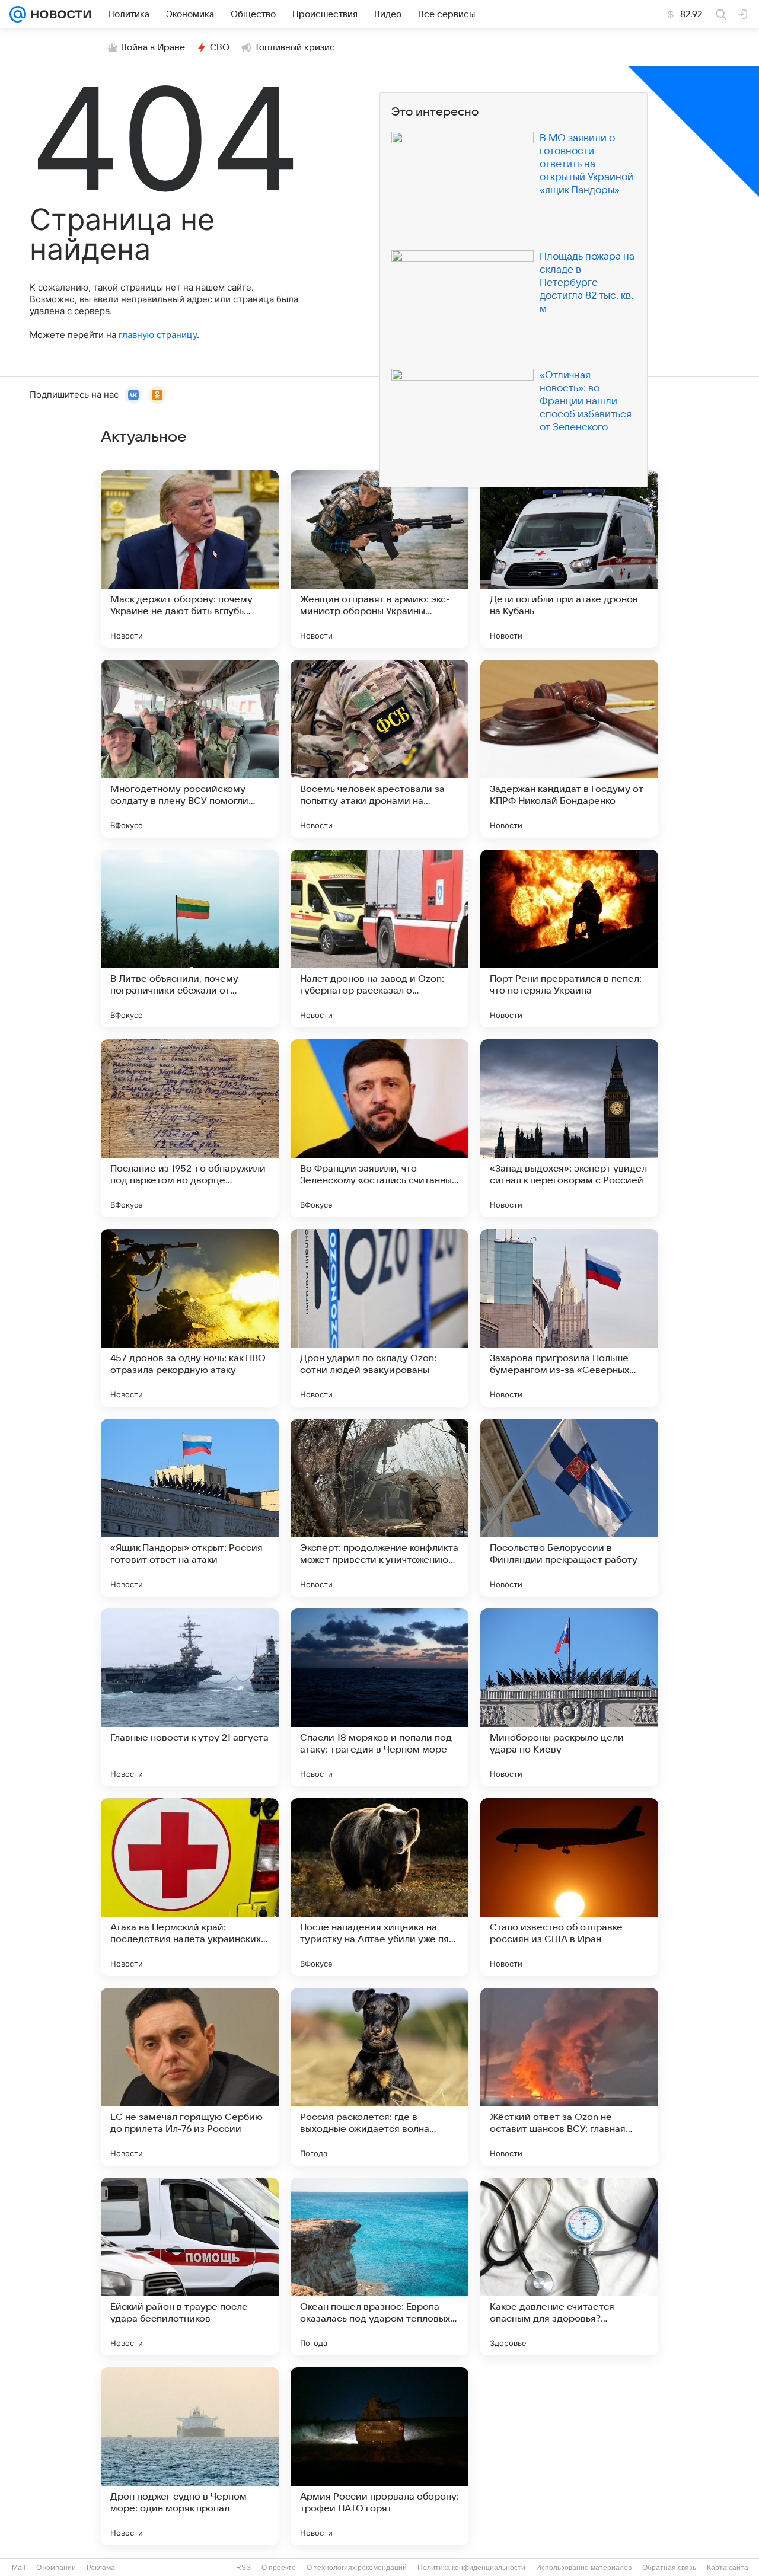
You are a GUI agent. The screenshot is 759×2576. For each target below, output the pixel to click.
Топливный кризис (295, 47)
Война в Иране (153, 47)
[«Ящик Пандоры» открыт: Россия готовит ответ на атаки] (190, 1508)
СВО (220, 47)
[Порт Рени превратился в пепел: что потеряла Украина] (569, 939)
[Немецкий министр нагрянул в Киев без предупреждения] (569, 2456)
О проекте (279, 2568)
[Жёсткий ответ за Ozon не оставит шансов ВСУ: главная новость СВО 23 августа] (569, 2077)
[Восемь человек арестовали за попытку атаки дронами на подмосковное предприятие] (379, 749)
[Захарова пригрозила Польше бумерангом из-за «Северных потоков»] (569, 1318)
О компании (56, 2568)
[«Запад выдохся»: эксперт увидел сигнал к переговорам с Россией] (569, 1128)
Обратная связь (669, 2568)
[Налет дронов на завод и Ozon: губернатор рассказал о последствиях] (379, 939)
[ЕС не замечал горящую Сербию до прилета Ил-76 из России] (190, 2077)
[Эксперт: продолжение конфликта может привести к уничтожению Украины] (379, 1508)
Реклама (101, 2568)
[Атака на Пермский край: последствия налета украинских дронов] (190, 1887)
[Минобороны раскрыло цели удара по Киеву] (569, 1697)
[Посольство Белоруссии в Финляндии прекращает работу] (569, 1508)
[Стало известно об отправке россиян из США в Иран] (569, 1887)
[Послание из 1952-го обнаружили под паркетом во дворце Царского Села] (190, 1128)
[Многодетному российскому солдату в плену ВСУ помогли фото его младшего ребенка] (190, 749)
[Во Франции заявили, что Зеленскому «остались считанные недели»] (379, 1128)
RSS (243, 2568)
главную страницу (158, 335)
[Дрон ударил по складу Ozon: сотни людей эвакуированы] (379, 1318)
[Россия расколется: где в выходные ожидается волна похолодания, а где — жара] (379, 2077)
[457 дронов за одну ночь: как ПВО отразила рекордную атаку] (190, 1318)
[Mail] (18, 14)
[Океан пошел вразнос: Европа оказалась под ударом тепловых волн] (379, 2267)
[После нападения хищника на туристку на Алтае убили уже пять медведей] (379, 1887)
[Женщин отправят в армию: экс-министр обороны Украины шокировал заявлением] (379, 559)
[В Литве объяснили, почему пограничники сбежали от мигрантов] (190, 939)
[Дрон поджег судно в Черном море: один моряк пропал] (190, 2456)
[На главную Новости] (59, 14)
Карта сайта (728, 2568)
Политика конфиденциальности (471, 2568)
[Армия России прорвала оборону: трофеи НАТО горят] (379, 2456)
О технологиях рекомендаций (357, 2568)
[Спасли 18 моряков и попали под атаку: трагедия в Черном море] (379, 1697)
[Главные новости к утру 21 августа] (190, 1697)
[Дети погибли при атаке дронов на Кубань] (569, 559)
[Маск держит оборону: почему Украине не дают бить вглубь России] (190, 559)
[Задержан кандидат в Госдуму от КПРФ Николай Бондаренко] (569, 749)
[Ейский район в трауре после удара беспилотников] (190, 2267)
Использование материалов (584, 2568)
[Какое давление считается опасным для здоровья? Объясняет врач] (569, 2267)
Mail (19, 2568)
